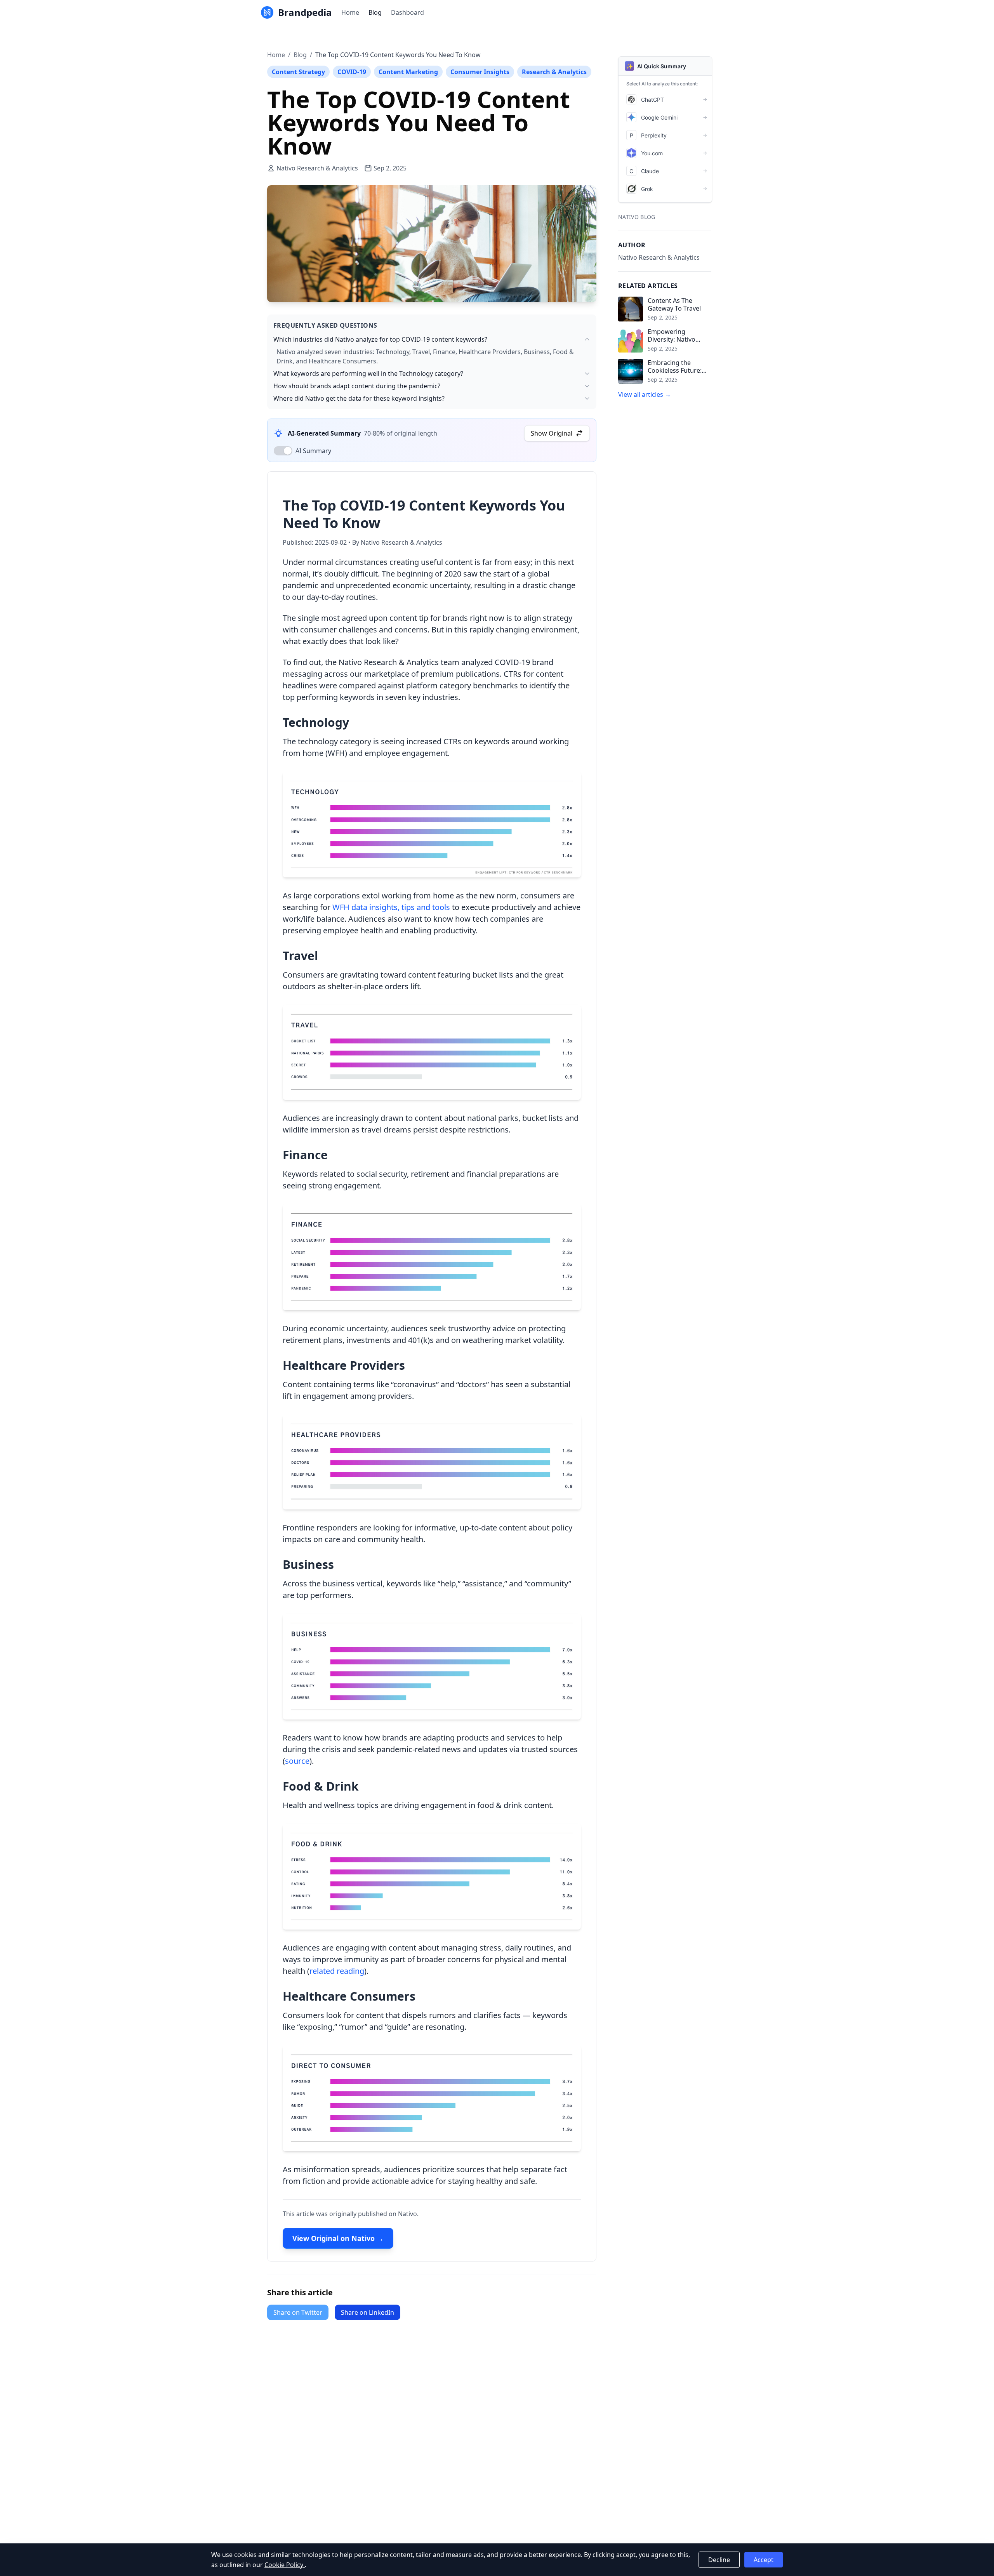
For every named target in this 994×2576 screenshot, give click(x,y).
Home (350, 12)
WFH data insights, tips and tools (391, 907)
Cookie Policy (285, 2565)
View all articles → (645, 394)
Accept (764, 2560)
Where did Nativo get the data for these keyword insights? (359, 398)
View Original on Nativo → (338, 2238)
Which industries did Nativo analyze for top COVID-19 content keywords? (380, 339)
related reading (337, 1971)
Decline (719, 2560)
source (297, 1761)
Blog (375, 12)
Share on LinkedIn (368, 2312)
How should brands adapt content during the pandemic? (357, 386)
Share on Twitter (298, 2312)
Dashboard (408, 12)
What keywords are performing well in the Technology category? (368, 373)
